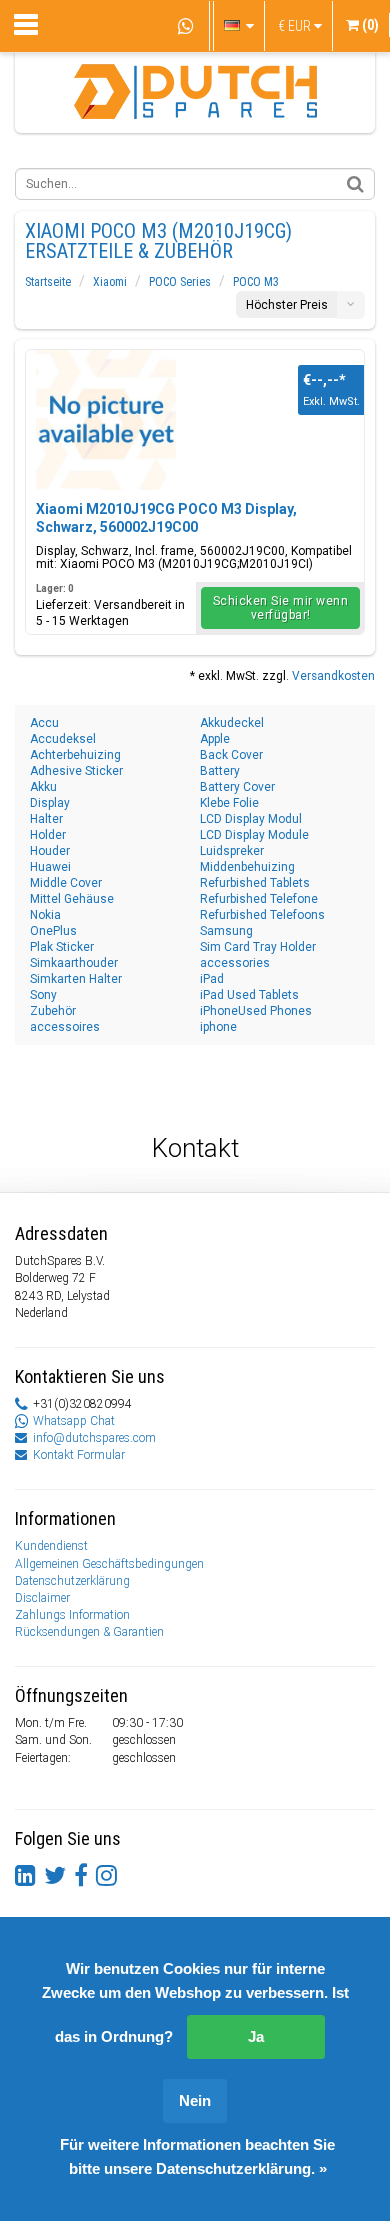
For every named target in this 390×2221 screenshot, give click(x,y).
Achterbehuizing (75, 755)
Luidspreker (232, 851)
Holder (48, 835)
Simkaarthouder (74, 963)
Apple (215, 739)
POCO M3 (256, 282)
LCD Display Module (254, 835)
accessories (235, 963)
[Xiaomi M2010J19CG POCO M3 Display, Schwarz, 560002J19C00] (106, 420)
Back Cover (231, 755)
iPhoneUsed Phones (256, 1011)
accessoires (65, 1027)
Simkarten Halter (76, 979)
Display (50, 803)
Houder (50, 851)
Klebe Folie (229, 803)
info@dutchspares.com (94, 1438)
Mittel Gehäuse (72, 899)
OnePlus (53, 931)
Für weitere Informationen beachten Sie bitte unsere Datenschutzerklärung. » (197, 2156)
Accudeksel (63, 739)
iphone (218, 1027)
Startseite (48, 282)
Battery (220, 771)
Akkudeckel (232, 723)
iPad (212, 979)
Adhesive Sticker (76, 771)
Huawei (50, 867)
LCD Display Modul (251, 819)
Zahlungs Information (72, 1615)
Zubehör (53, 1011)
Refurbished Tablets (255, 883)
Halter (46, 819)
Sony (43, 995)
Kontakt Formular (79, 1455)
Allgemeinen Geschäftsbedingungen (109, 1564)
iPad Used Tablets (249, 995)
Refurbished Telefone (259, 899)
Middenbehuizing (247, 867)
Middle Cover (66, 883)
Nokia (45, 915)
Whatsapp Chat (74, 1421)
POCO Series (180, 282)
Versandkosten (333, 676)
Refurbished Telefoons (262, 915)
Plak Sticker (62, 947)
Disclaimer (42, 1598)
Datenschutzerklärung (72, 1581)
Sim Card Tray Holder (258, 947)
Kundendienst (51, 1546)
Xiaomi (110, 282)
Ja (256, 2036)
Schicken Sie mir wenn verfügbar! (281, 608)
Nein (195, 2100)
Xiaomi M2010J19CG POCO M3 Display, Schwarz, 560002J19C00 (166, 518)
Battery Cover (237, 787)
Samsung (226, 931)
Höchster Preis (287, 305)
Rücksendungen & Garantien (89, 1632)
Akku (43, 787)
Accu (44, 723)
